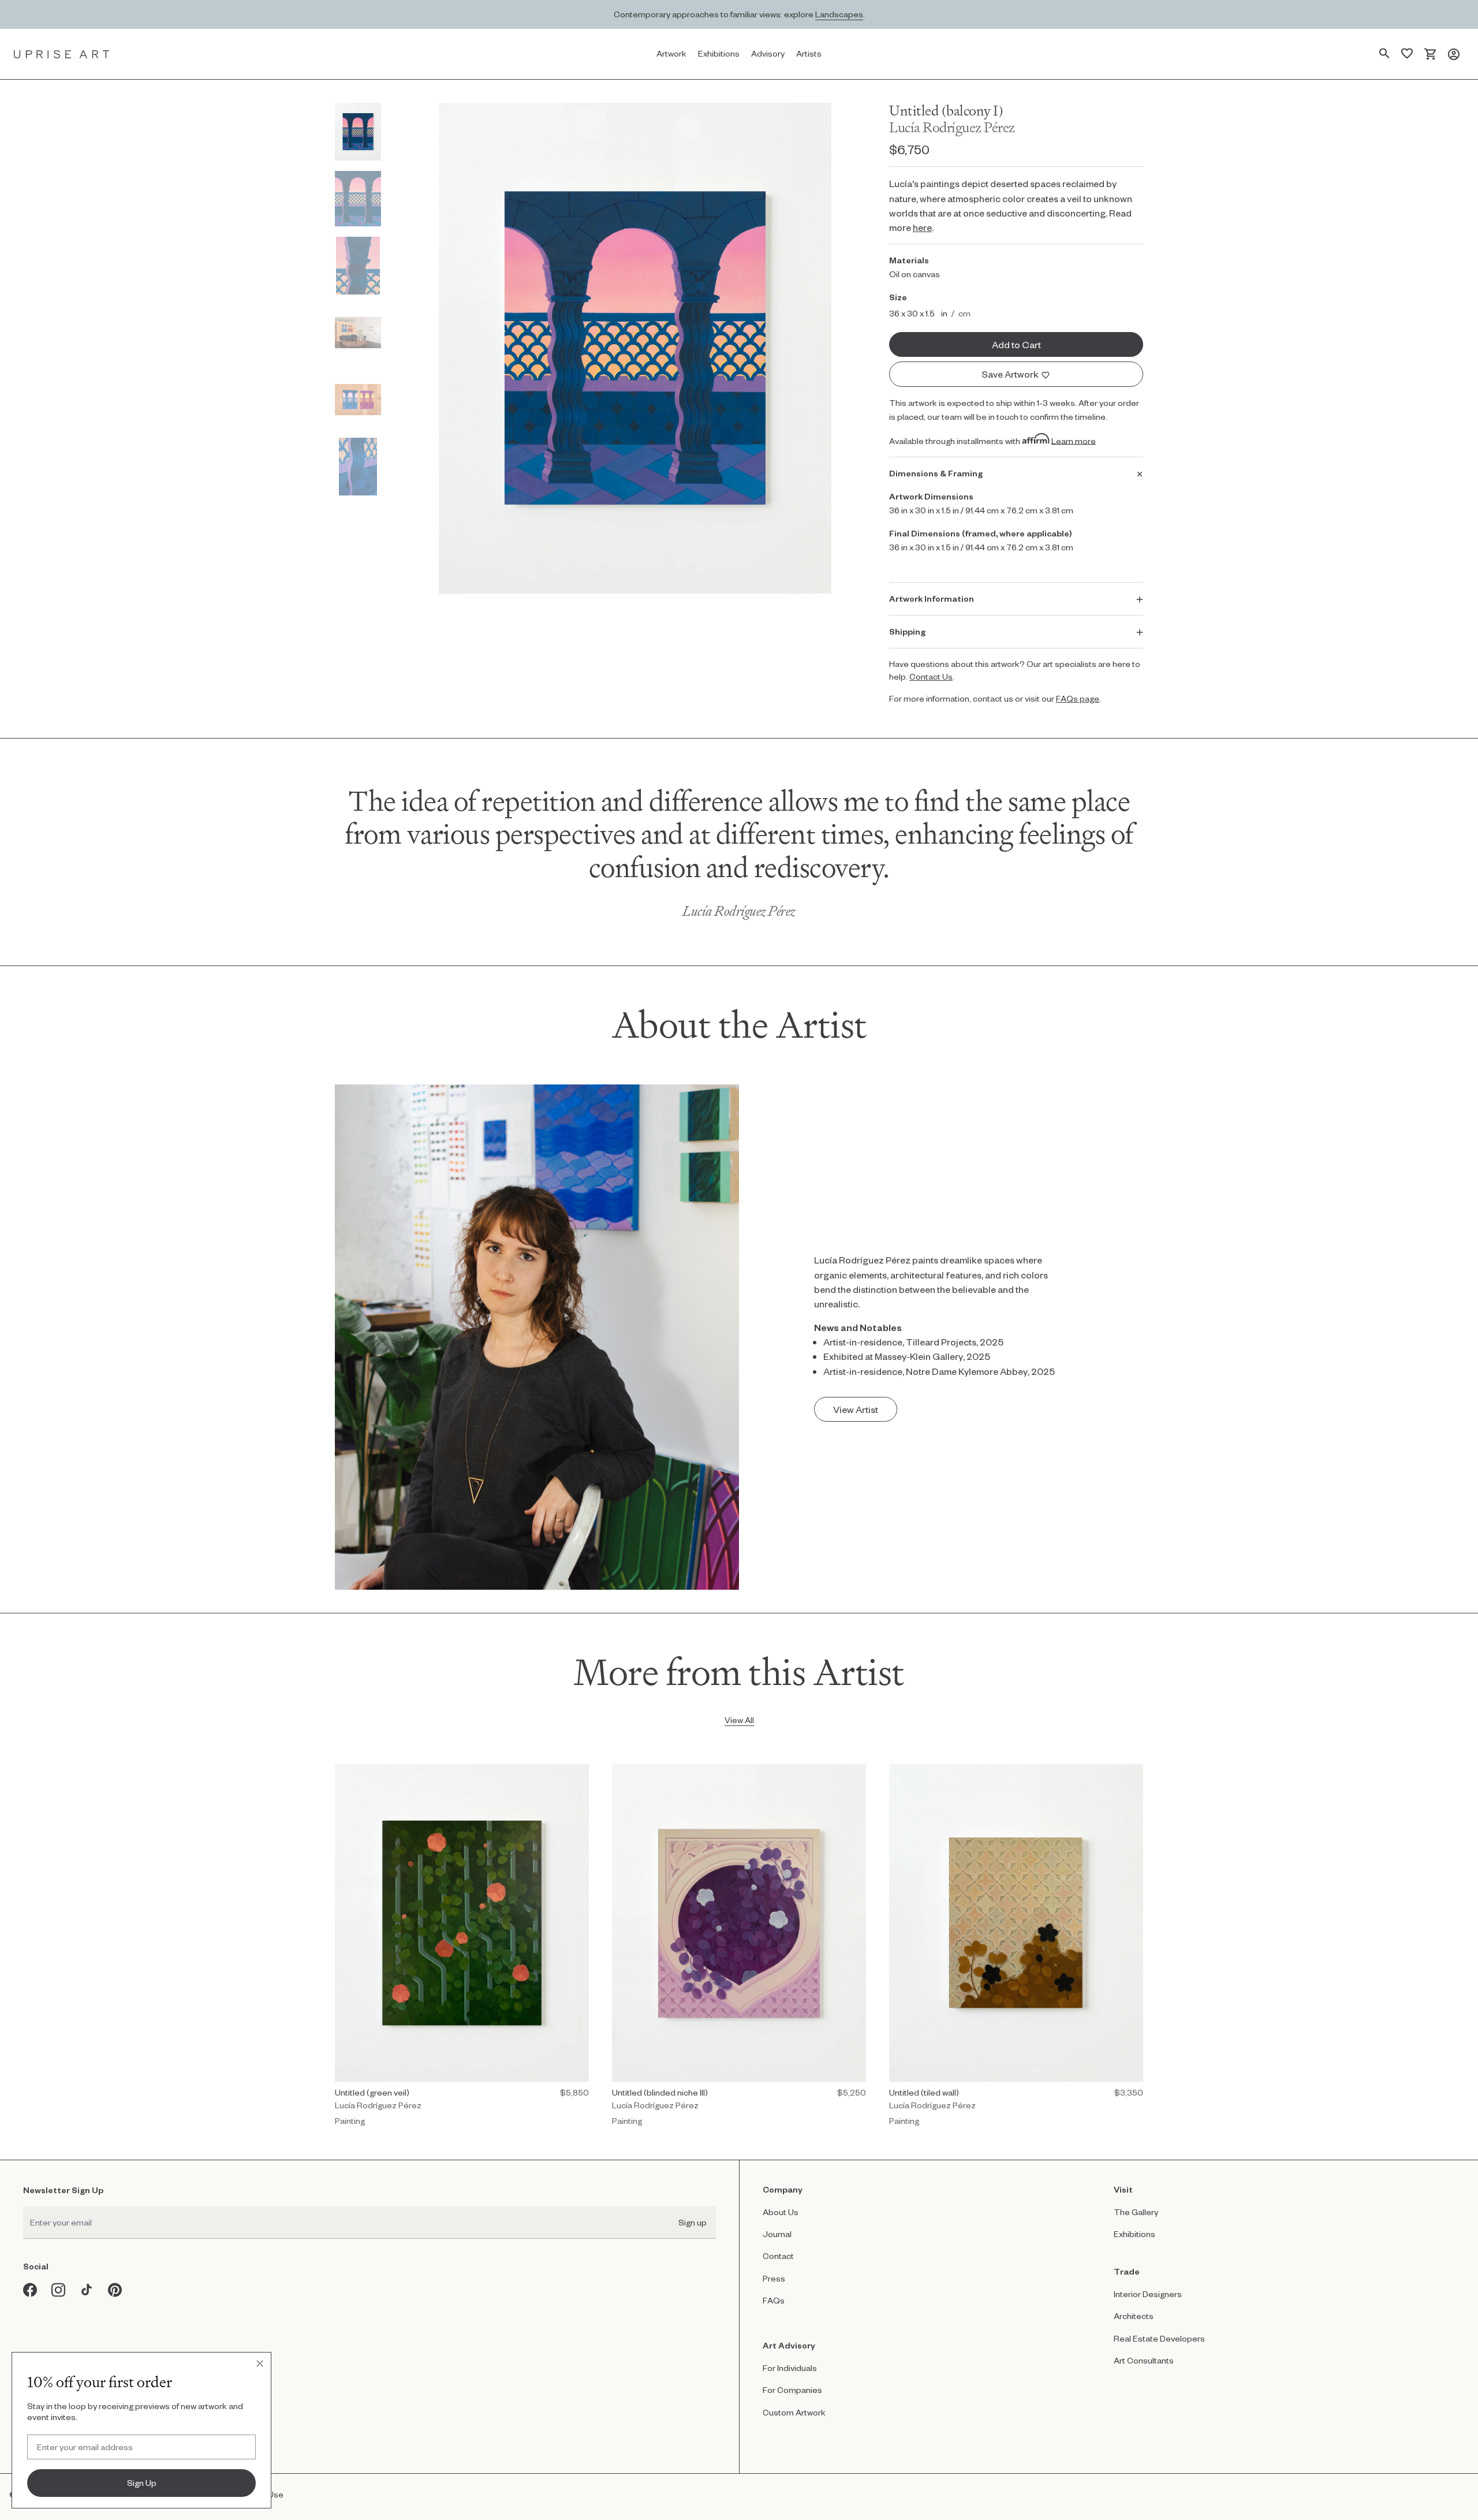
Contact (778, 2256)
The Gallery (1136, 2212)
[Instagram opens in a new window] (59, 2290)
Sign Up (142, 2483)
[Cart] (1430, 54)
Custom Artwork (794, 2412)
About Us (781, 2212)
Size (898, 297)
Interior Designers (1148, 2294)
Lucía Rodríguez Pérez (952, 127)
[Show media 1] (358, 132)
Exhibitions (1134, 2234)
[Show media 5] (358, 400)
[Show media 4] (358, 333)
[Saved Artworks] (1407, 54)
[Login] (1454, 54)
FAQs (774, 2300)
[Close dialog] (260, 2364)
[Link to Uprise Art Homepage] (62, 54)
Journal (777, 2234)
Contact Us (931, 676)
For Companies (792, 2390)
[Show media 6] (358, 467)
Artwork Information (932, 599)
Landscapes (839, 14)
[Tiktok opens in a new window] (87, 2290)
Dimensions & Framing (936, 473)
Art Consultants (1144, 2360)
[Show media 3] (358, 266)
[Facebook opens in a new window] (30, 2290)
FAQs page (1078, 698)
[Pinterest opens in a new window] (115, 2290)
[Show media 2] (358, 199)
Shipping (907, 631)
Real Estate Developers (1159, 2338)
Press (774, 2278)
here (922, 227)
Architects (1134, 2316)
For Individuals (790, 2368)
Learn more (1074, 440)
